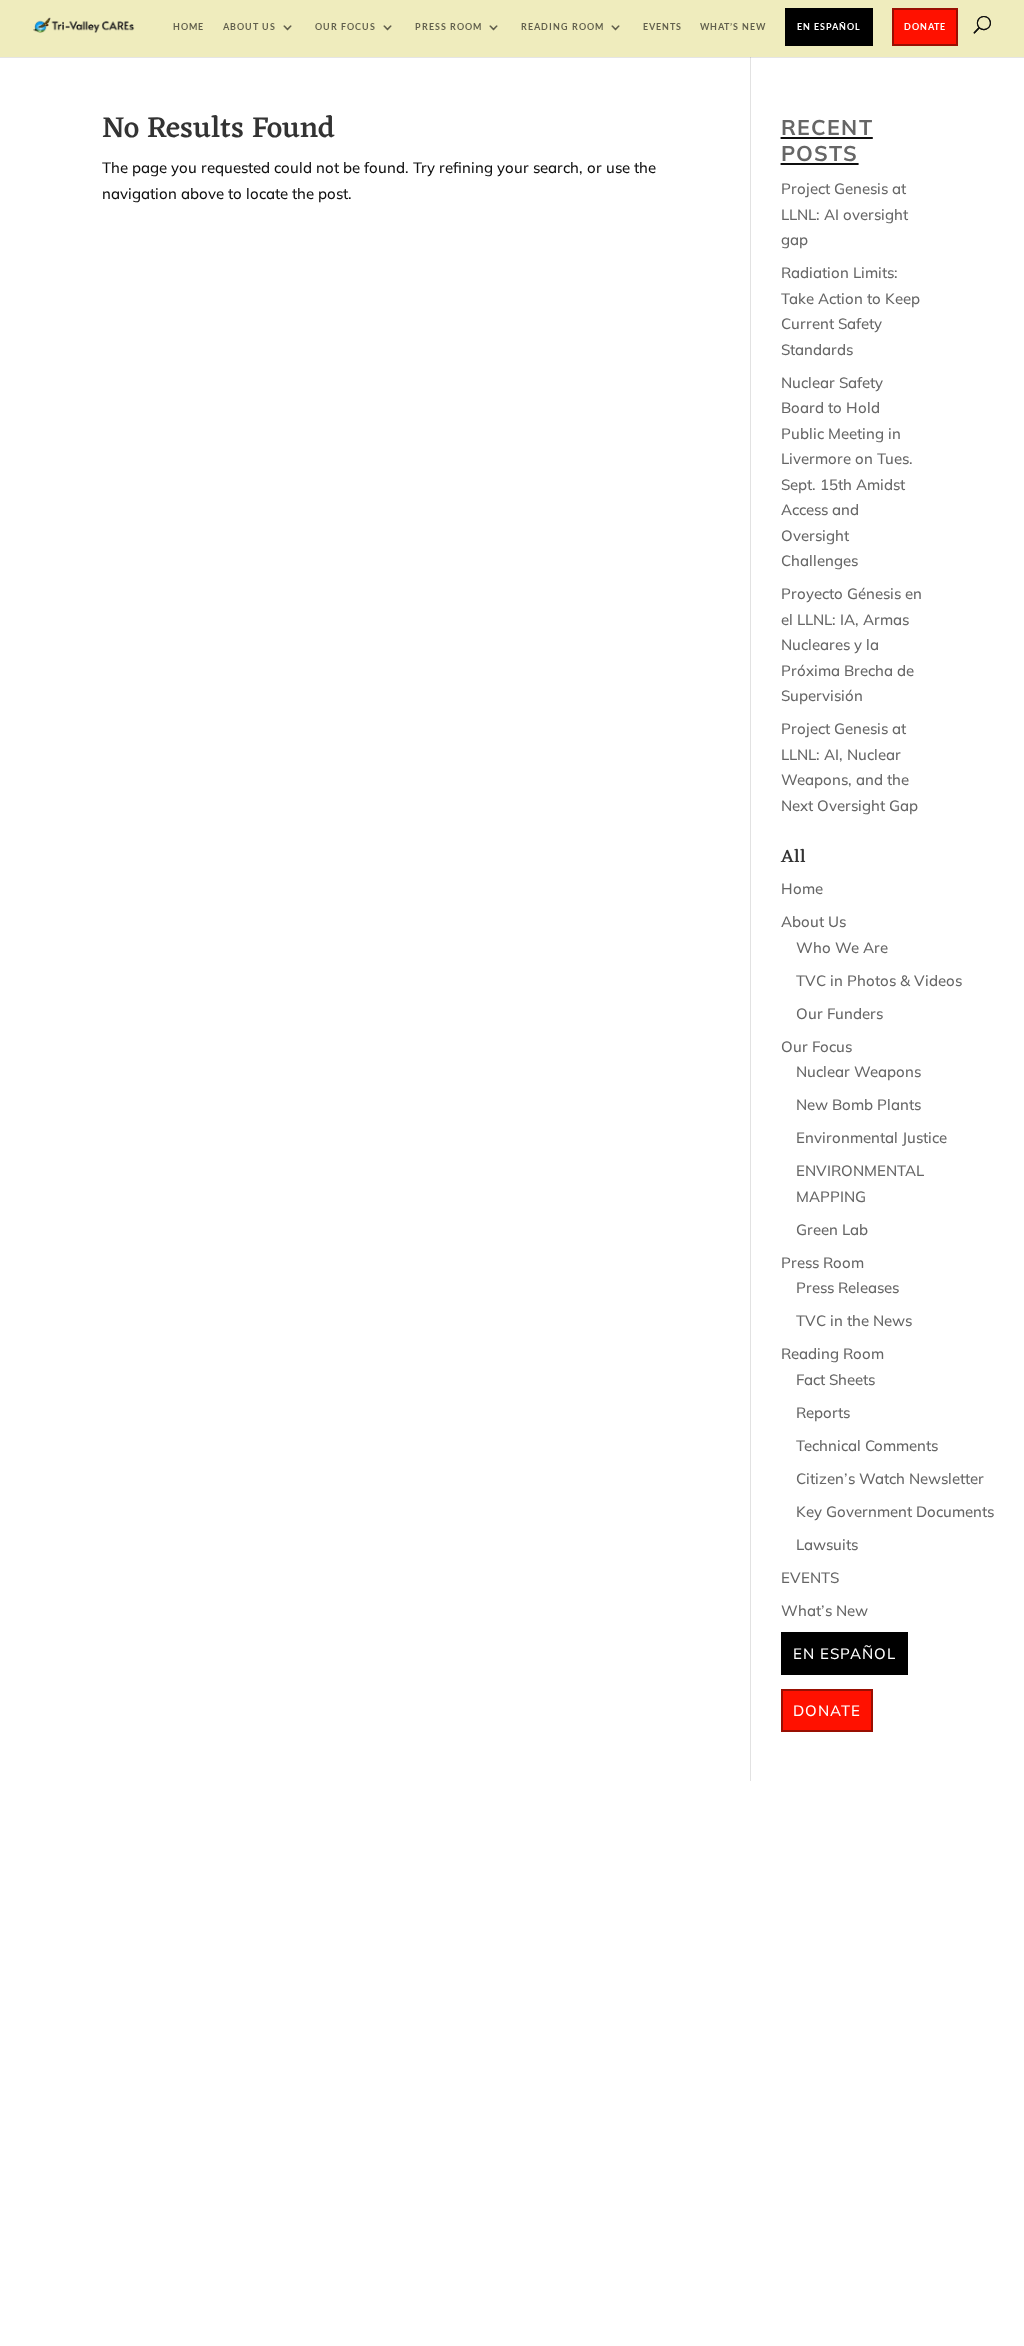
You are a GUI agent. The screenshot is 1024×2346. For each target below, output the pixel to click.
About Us (249, 26)
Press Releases (847, 1287)
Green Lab (832, 1229)
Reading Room (562, 26)
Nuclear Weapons (858, 1071)
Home (188, 26)
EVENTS (662, 26)
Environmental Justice (871, 1137)
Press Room (448, 26)
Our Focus (345, 26)
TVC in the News (854, 1320)
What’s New (733, 26)
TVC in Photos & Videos (879, 980)
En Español (829, 26)
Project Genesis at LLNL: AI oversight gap (844, 214)
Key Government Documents (895, 1511)
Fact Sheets (835, 1379)
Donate (925, 26)
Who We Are (842, 947)
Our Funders (839, 1013)
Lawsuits (827, 1544)
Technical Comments (867, 1445)
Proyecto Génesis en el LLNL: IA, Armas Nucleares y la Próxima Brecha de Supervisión (851, 644)
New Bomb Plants (858, 1104)
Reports (823, 1412)
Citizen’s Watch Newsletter (890, 1478)
